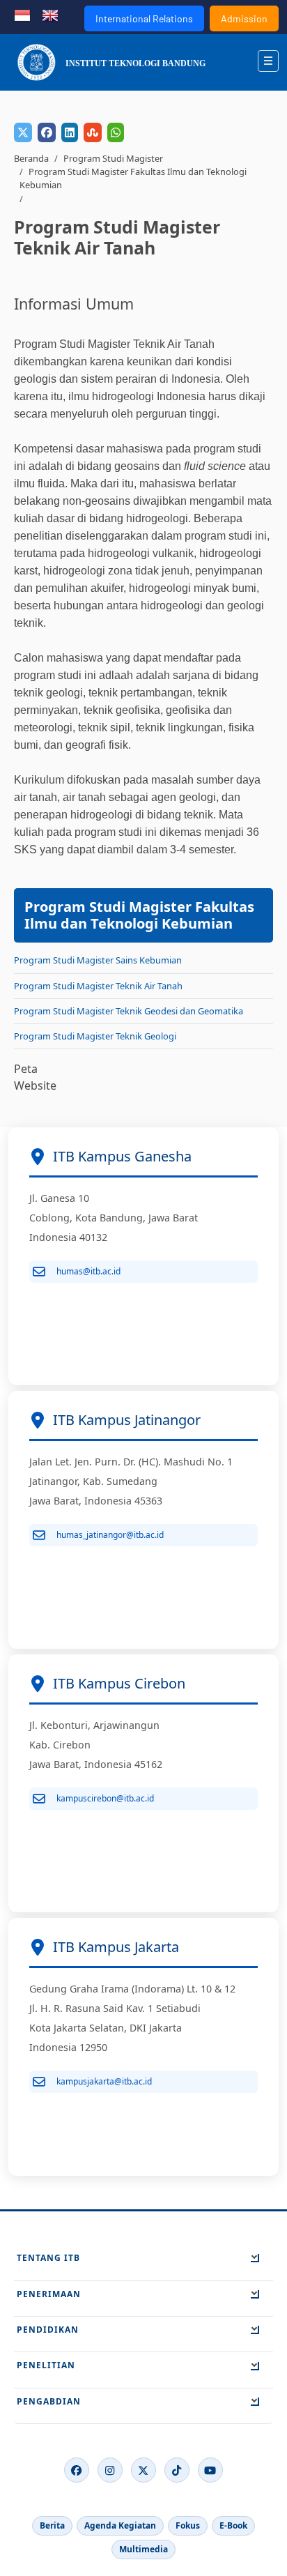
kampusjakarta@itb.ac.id (104, 2081)
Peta (26, 1069)
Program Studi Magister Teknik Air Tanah (98, 986)
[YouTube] (210, 2470)
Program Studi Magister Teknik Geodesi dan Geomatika (129, 1011)
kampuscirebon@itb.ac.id (105, 1798)
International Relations (144, 18)
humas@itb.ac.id (88, 1271)
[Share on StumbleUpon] (93, 132)
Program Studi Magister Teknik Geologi (95, 1036)
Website (35, 1085)
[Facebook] (77, 2470)
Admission (244, 18)
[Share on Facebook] (47, 132)
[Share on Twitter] (23, 132)
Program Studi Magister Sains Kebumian (98, 960)
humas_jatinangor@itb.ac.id (110, 1535)
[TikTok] (177, 2470)
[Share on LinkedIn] (70, 132)
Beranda (31, 158)
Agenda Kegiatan (120, 2525)
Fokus (188, 2525)
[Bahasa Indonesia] (22, 14)
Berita (52, 2525)
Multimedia (143, 2549)
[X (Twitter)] (143, 2470)
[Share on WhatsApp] (116, 132)
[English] (50, 14)
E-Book (233, 2525)
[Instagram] (110, 2470)
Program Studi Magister (113, 158)
